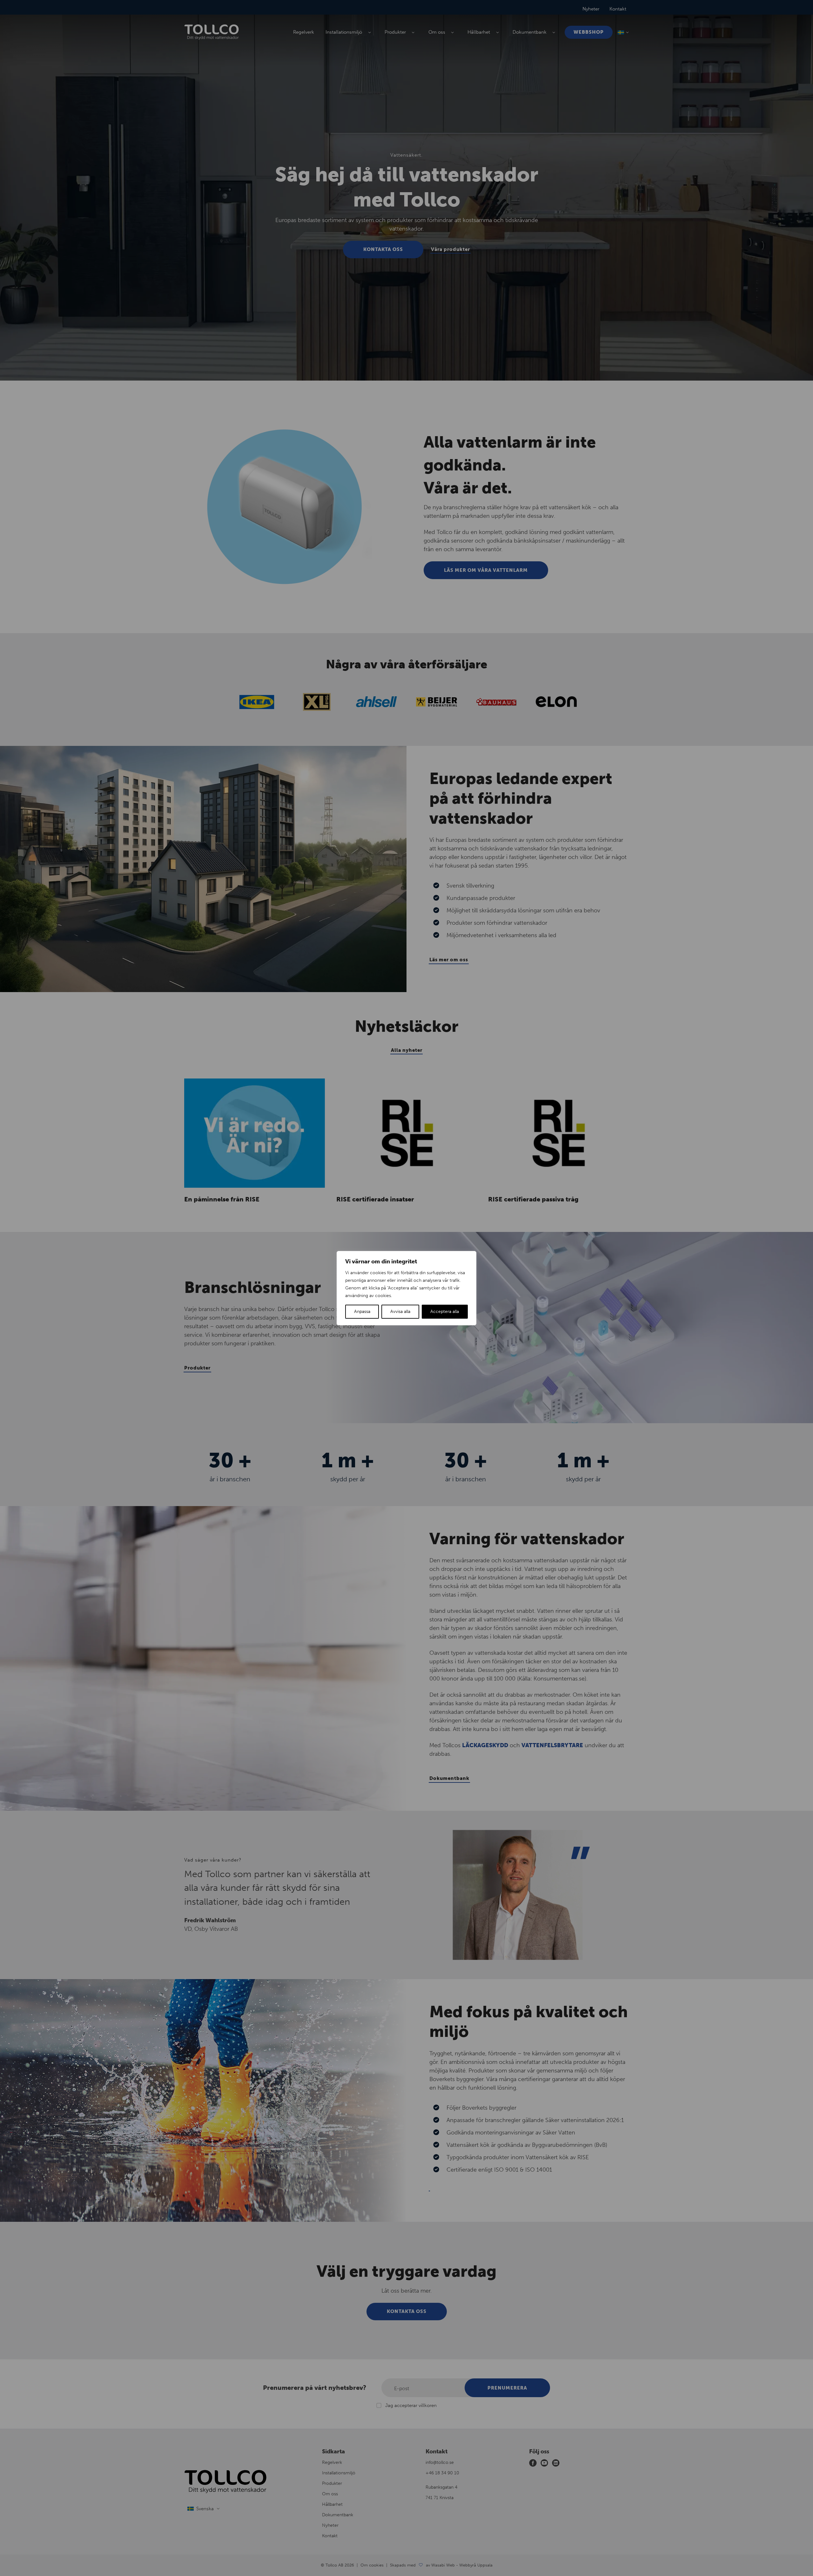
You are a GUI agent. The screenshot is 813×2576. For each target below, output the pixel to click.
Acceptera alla (445, 1312)
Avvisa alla (400, 1312)
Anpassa (362, 1312)
